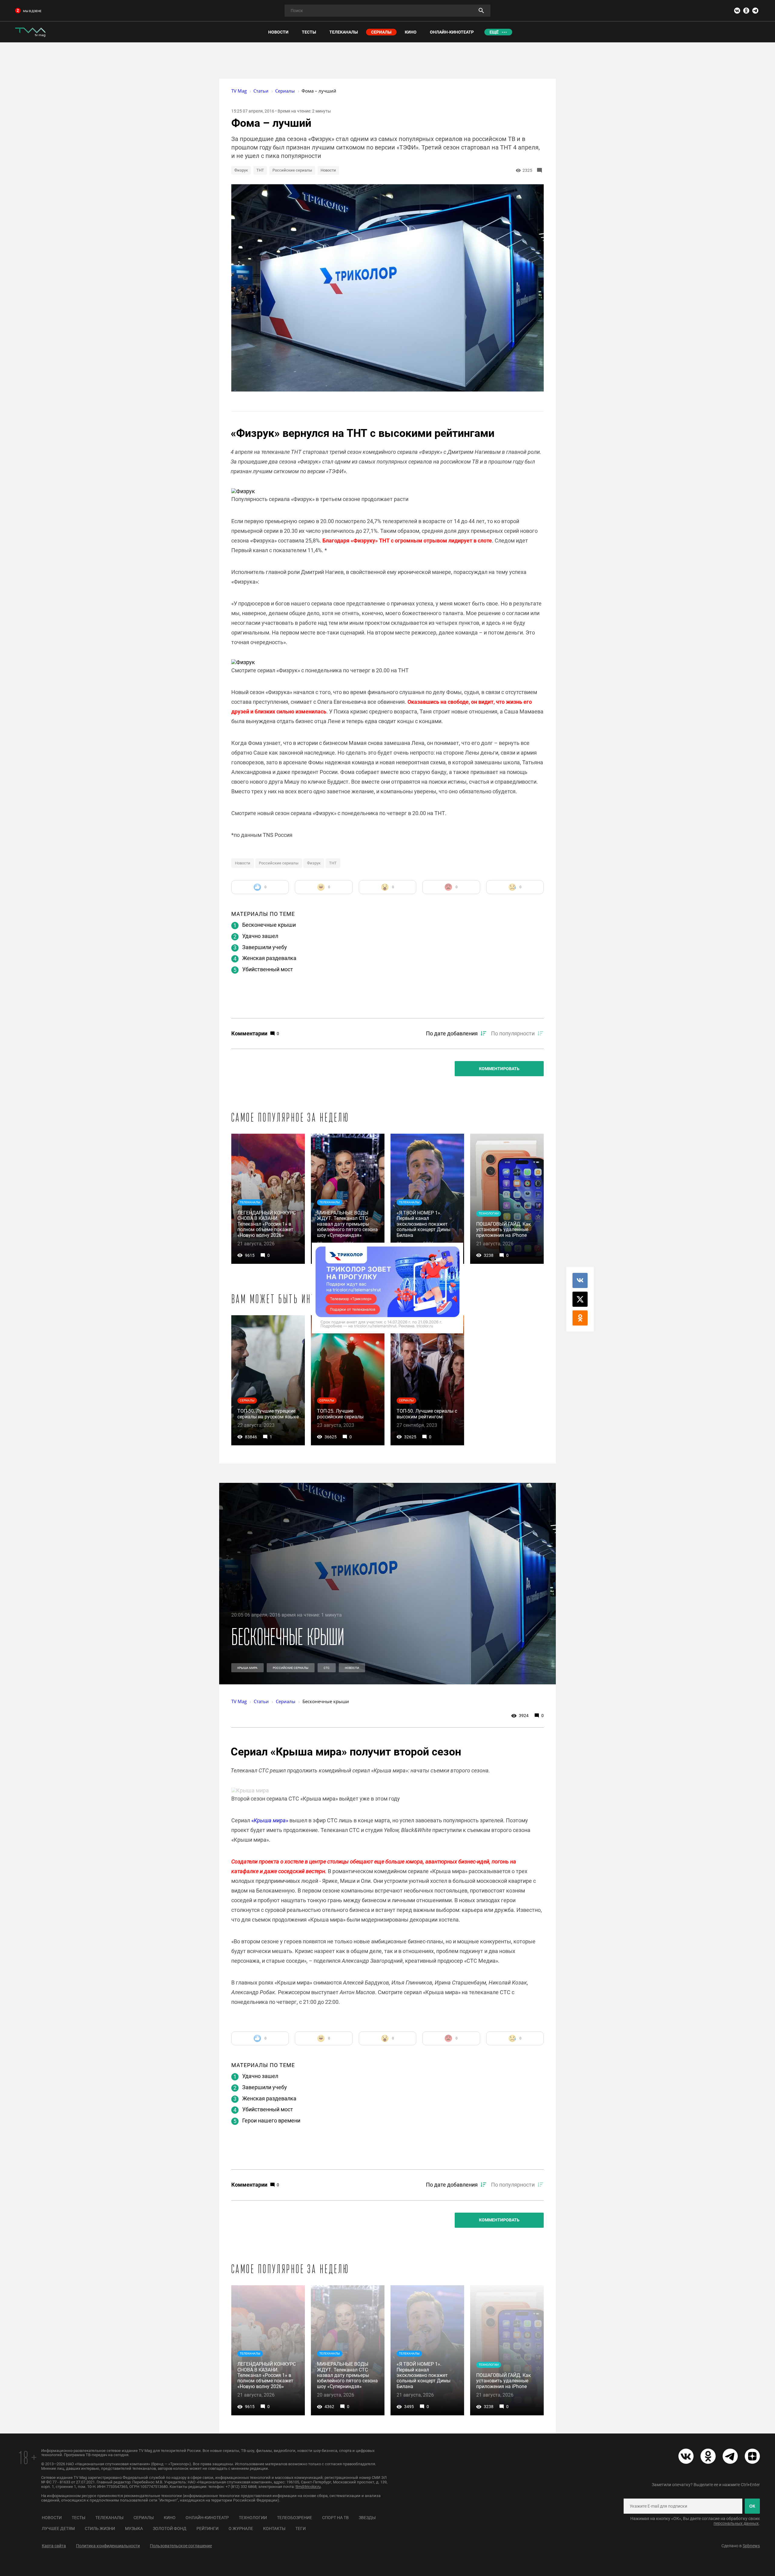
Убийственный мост (268, 969)
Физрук (241, 170)
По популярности (513, 1033)
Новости (328, 170)
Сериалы (144, 2518)
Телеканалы (109, 2518)
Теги (301, 2528)
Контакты (274, 2528)
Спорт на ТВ (335, 2518)
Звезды (367, 2518)
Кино (170, 2518)
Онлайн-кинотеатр (207, 2518)
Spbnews (751, 2546)
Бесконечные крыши (269, 925)
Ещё (494, 32)
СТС (327, 1668)
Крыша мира (247, 1668)
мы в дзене (32, 11)
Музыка (134, 2528)
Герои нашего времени (271, 2120)
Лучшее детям (58, 2528)
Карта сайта (54, 2546)
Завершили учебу (265, 947)
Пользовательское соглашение (181, 2546)
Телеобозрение (295, 2518)
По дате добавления (452, 1033)
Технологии (253, 2518)
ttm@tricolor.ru (308, 2487)
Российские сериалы (292, 170)
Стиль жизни (100, 2528)
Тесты (79, 2518)
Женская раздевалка (269, 958)
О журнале (241, 2528)
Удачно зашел (260, 936)
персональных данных (736, 2523)
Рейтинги (208, 2528)
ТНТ (260, 170)
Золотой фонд (170, 2528)
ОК (752, 2506)
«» (270, 1820)
